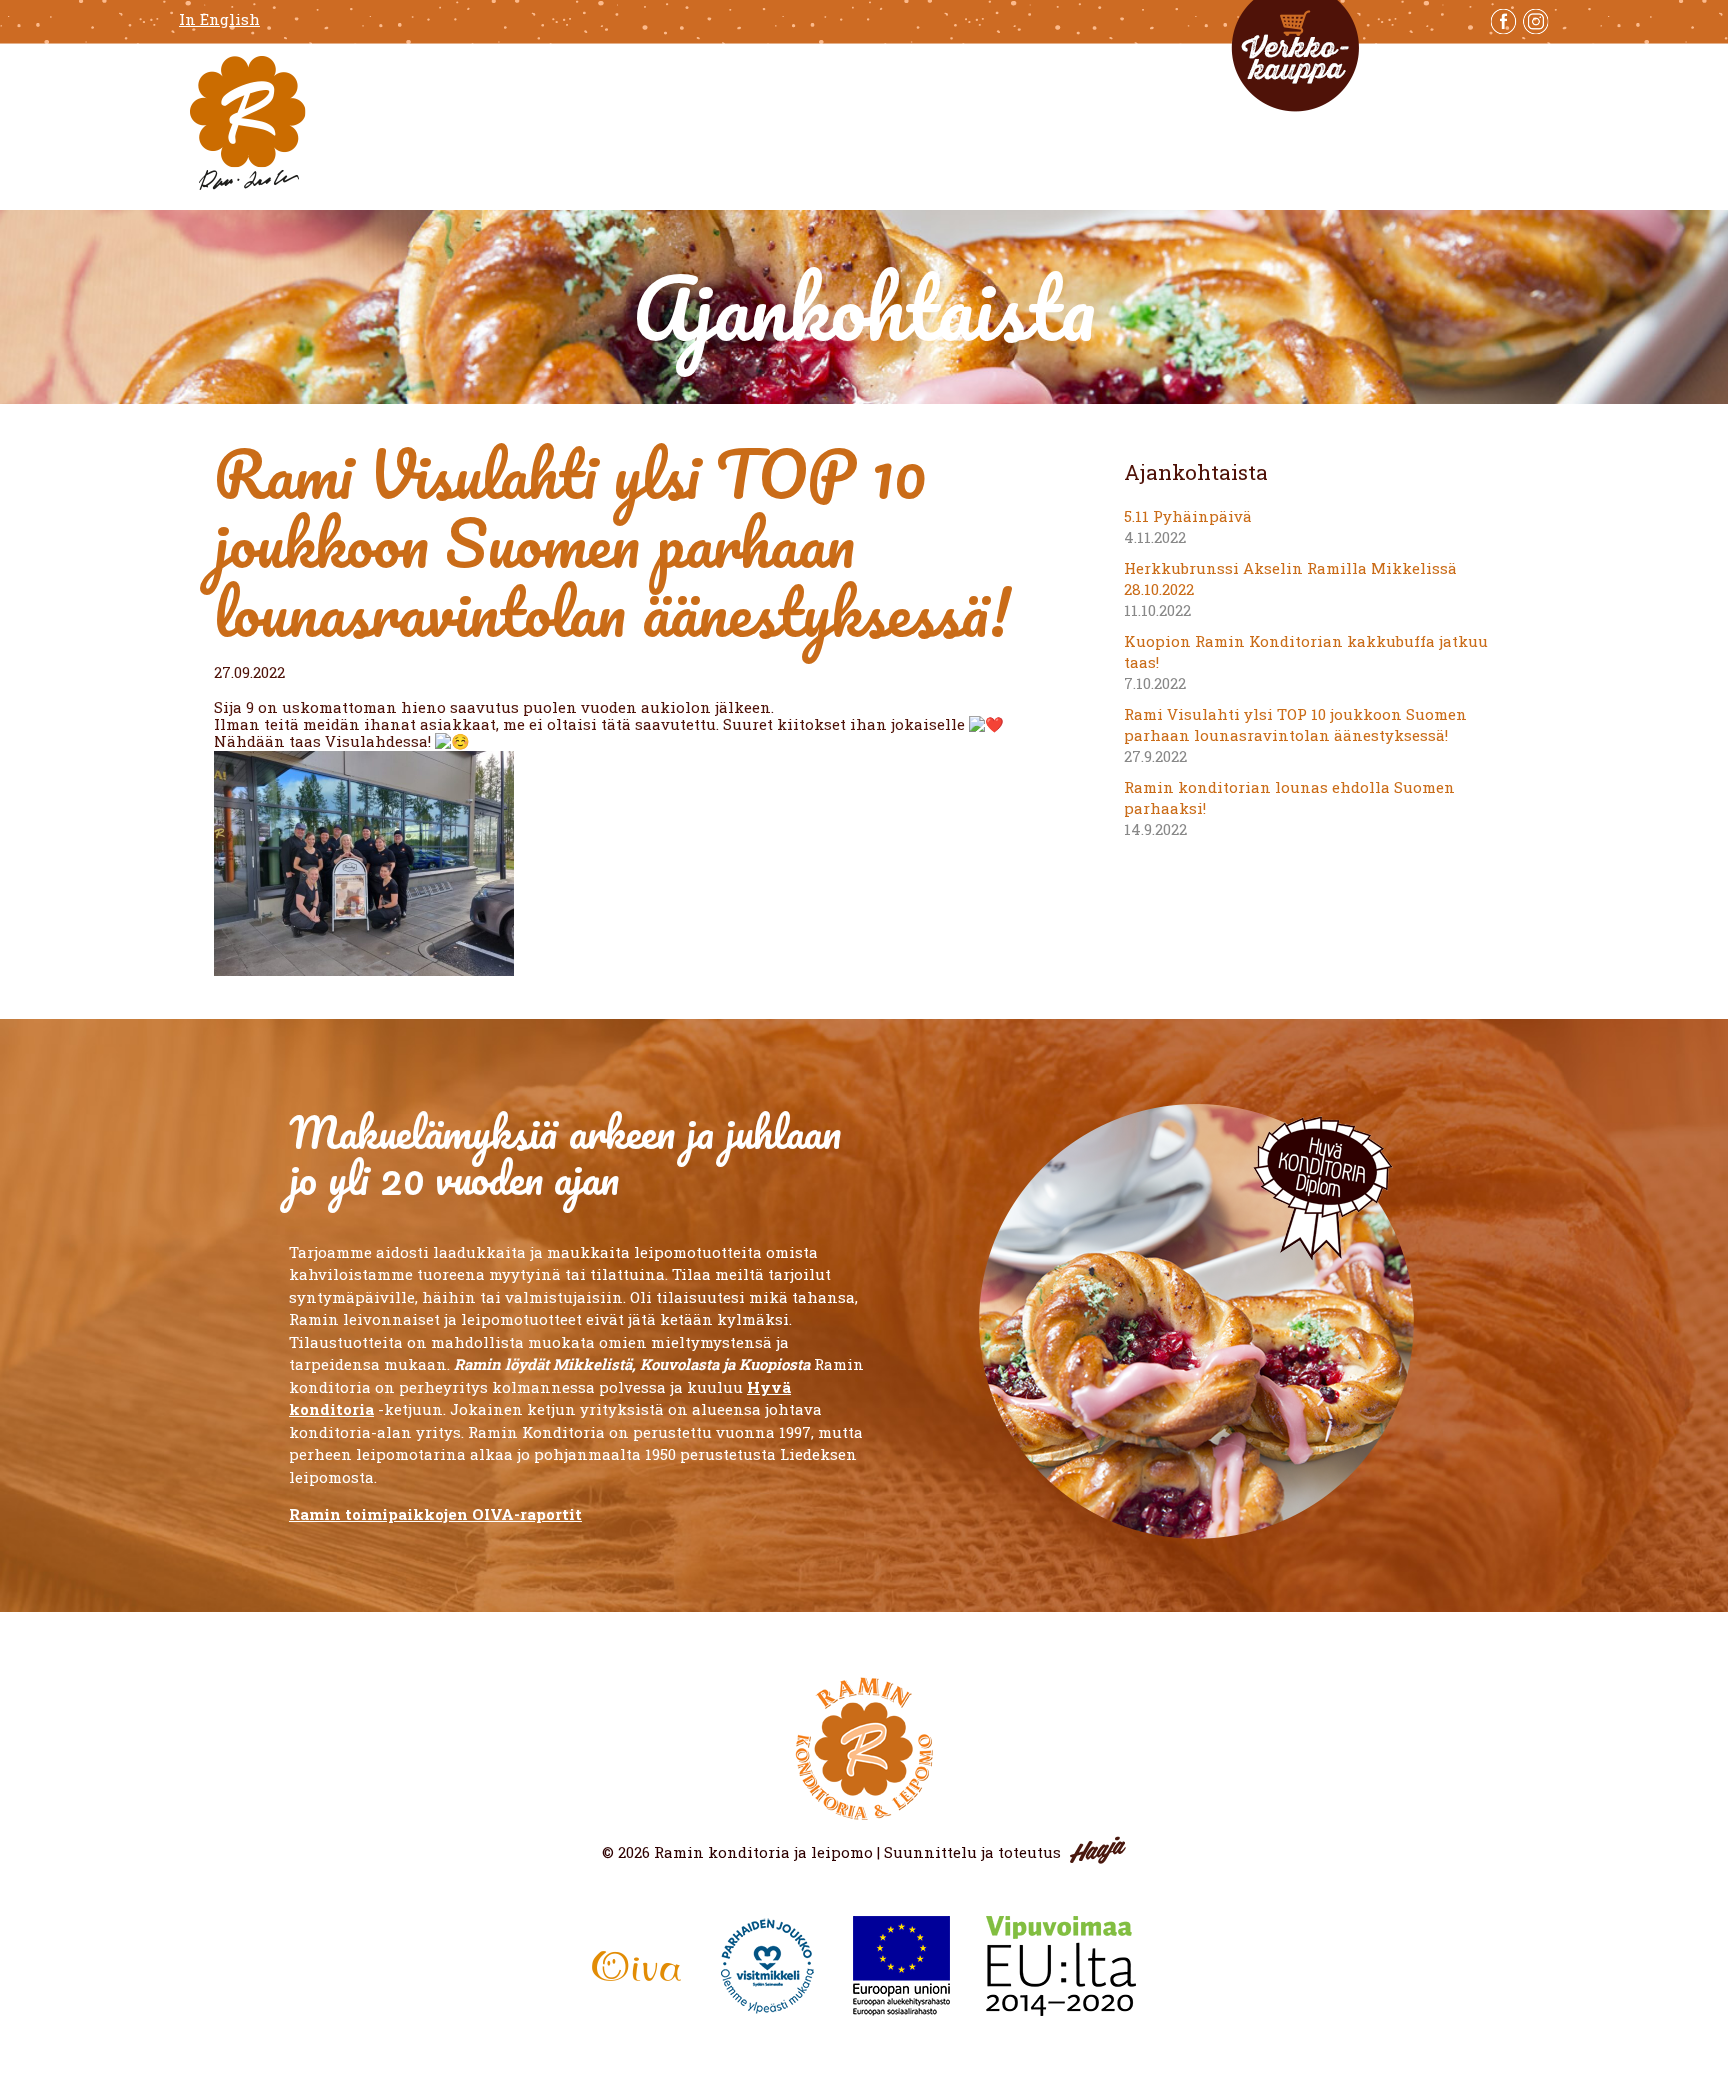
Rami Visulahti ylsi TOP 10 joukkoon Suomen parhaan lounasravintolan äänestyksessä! (1295, 724)
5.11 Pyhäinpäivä (1188, 516)
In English (219, 19)
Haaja (1098, 1850)
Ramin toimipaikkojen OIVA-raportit (435, 1514)
